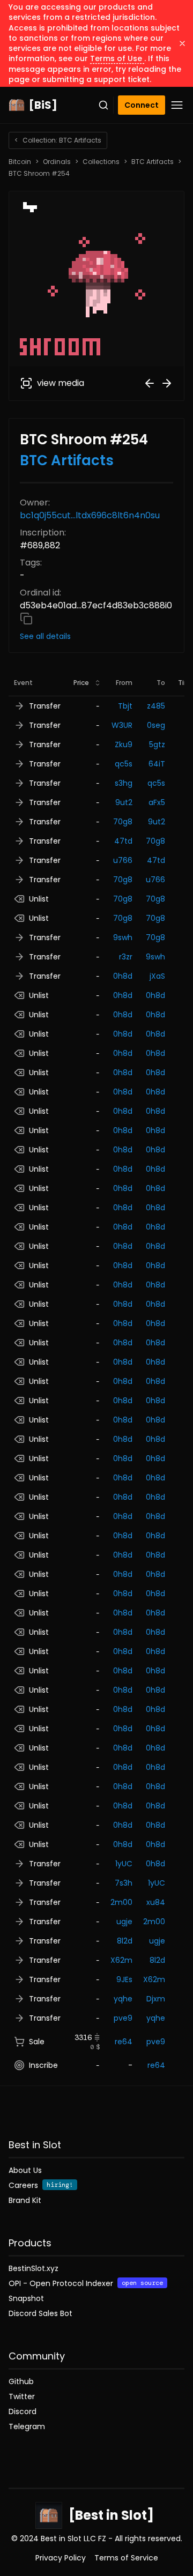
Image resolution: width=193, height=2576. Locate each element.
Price (81, 683)
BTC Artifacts (153, 162)
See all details (45, 636)
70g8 (123, 822)
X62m (121, 1960)
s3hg (124, 783)
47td (123, 841)
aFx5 (157, 802)
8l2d (125, 1941)
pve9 (123, 2018)
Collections (101, 162)
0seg (156, 725)
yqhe (123, 1999)
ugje (124, 1922)
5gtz (157, 744)
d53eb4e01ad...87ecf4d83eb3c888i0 (96, 605)
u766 (123, 860)
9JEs (124, 1979)
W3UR (122, 725)
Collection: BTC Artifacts (58, 140)
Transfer (45, 706)
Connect (142, 105)
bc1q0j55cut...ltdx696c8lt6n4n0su (90, 515)
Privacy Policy (61, 2558)
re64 (124, 2042)
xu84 (156, 1902)
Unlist (39, 899)
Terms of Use (117, 58)
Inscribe (43, 2065)
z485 (156, 706)
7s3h (124, 1883)
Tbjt (125, 706)
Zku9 (124, 744)
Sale (37, 2042)
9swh (123, 937)
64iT (157, 764)
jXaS (157, 976)
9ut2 (124, 802)
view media (61, 383)
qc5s (124, 764)
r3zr (126, 957)
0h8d (123, 976)
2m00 (121, 1902)
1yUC (124, 1864)
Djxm (156, 1999)
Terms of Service (126, 2558)
